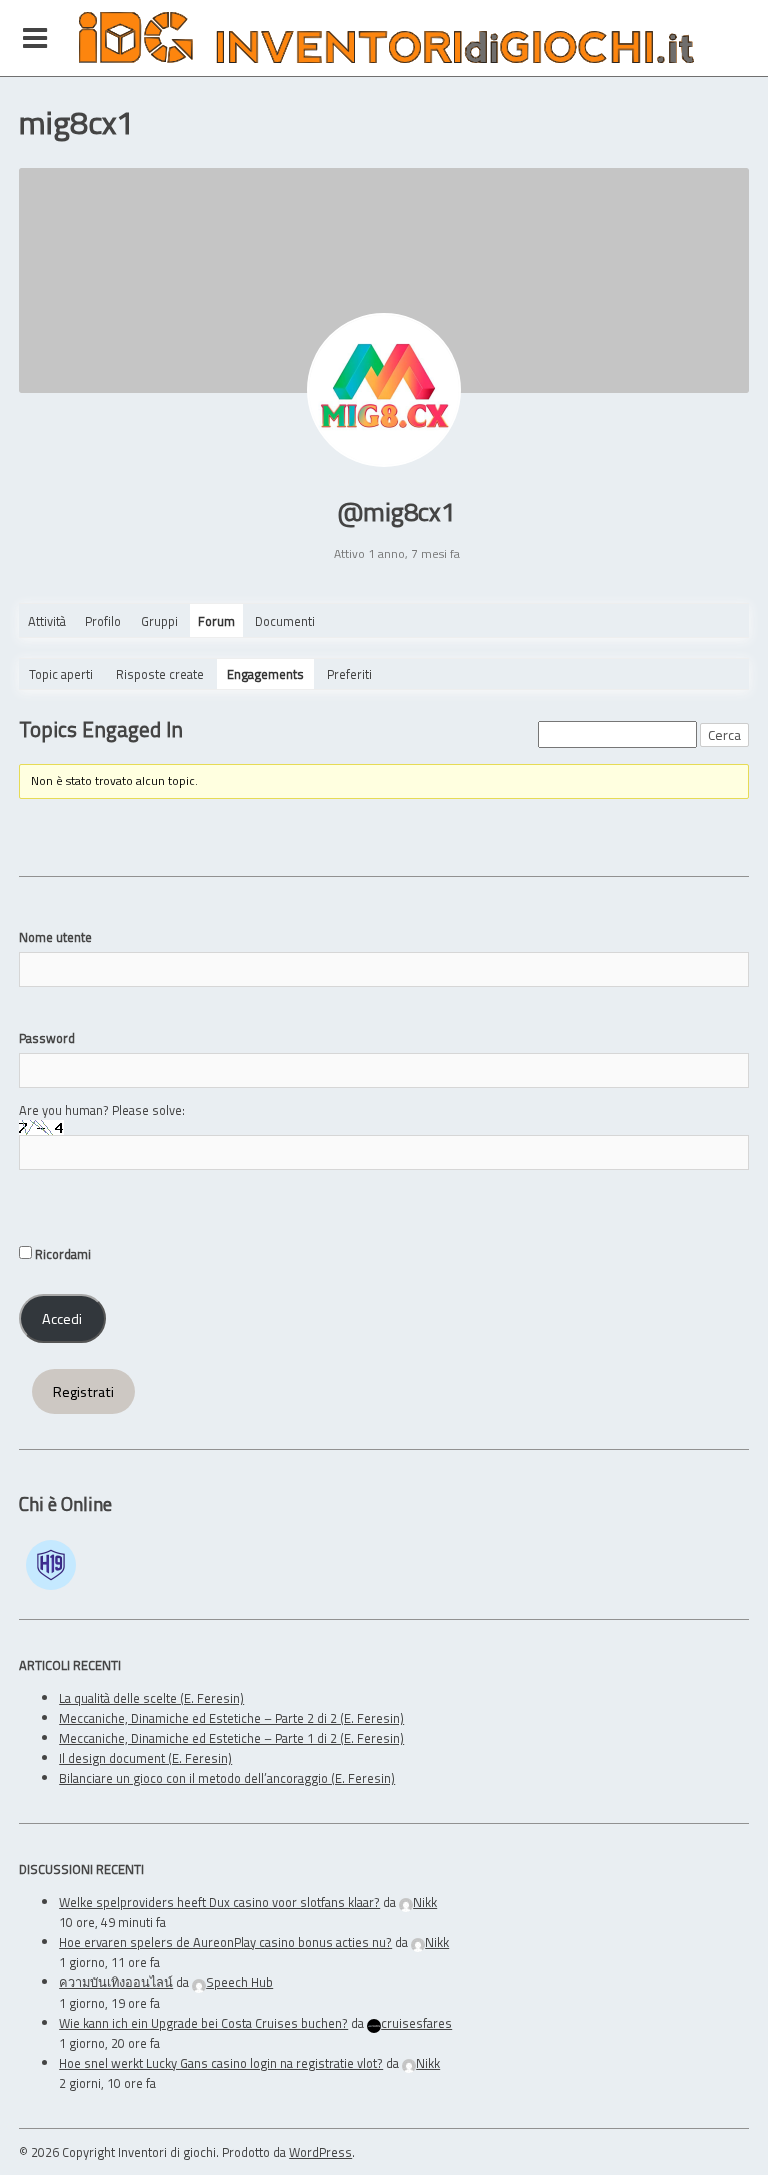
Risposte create (160, 674)
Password (47, 1038)
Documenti (285, 621)
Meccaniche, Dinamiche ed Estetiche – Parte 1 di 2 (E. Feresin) (231, 1738)
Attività (47, 621)
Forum (216, 621)
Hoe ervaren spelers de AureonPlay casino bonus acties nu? (225, 1942)
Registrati (83, 1392)
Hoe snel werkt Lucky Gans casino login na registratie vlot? (221, 2063)
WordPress (320, 2152)
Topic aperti (61, 674)
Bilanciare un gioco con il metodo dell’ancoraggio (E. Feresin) (227, 1778)
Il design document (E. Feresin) (145, 1758)
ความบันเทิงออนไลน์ (116, 1982)
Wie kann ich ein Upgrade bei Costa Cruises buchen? (203, 2023)
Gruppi (159, 621)
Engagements (265, 674)
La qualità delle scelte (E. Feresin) (151, 1698)
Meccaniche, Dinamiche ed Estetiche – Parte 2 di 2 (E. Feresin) (231, 1718)
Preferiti (349, 674)
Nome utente (55, 937)
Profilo (103, 621)
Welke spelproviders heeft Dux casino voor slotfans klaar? (219, 1902)
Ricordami (61, 1254)
